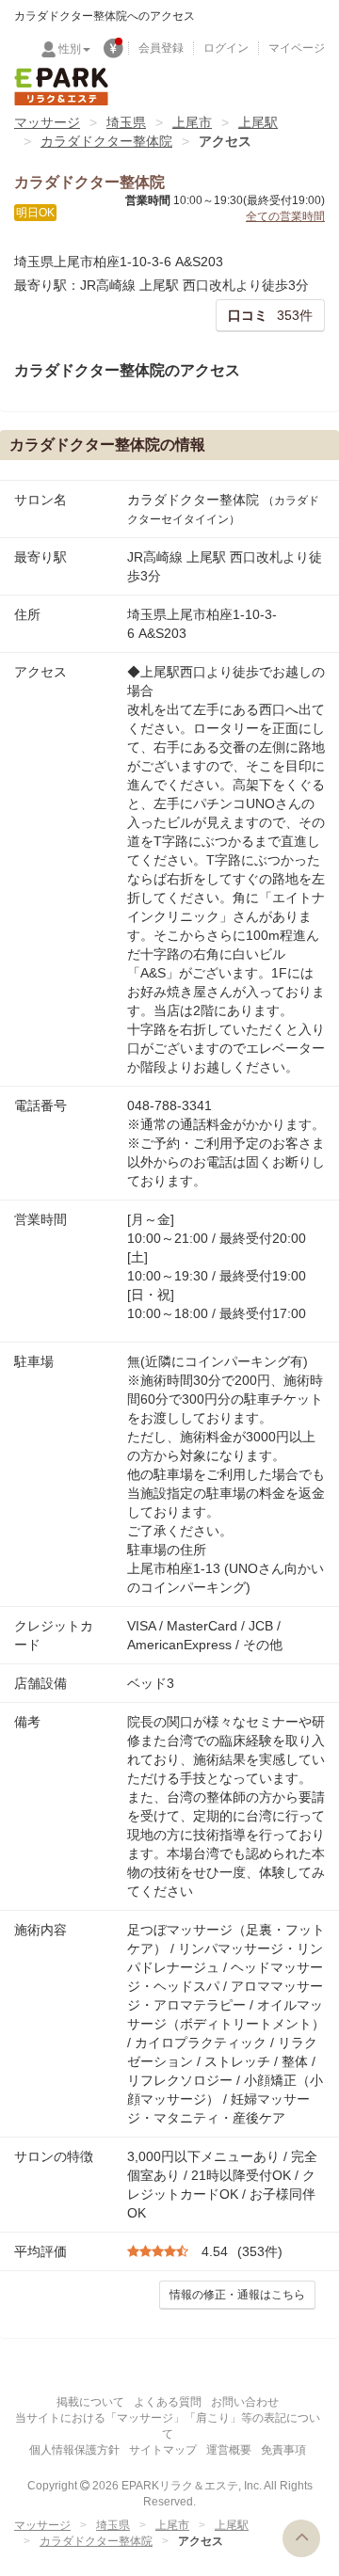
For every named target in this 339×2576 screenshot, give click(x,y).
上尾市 (192, 122)
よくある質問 (168, 2402)
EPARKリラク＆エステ (61, 87)
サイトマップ (163, 2450)
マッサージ (47, 122)
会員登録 (161, 48)
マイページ (297, 48)
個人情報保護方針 (74, 2450)
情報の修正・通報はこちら (237, 2295)
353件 (270, 315)
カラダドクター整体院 (106, 141)
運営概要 (229, 2450)
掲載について (90, 2402)
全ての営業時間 (285, 216)
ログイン (226, 48)
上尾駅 (258, 122)
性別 (70, 49)
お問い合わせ (245, 2402)
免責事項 (283, 2450)
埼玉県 (126, 122)
